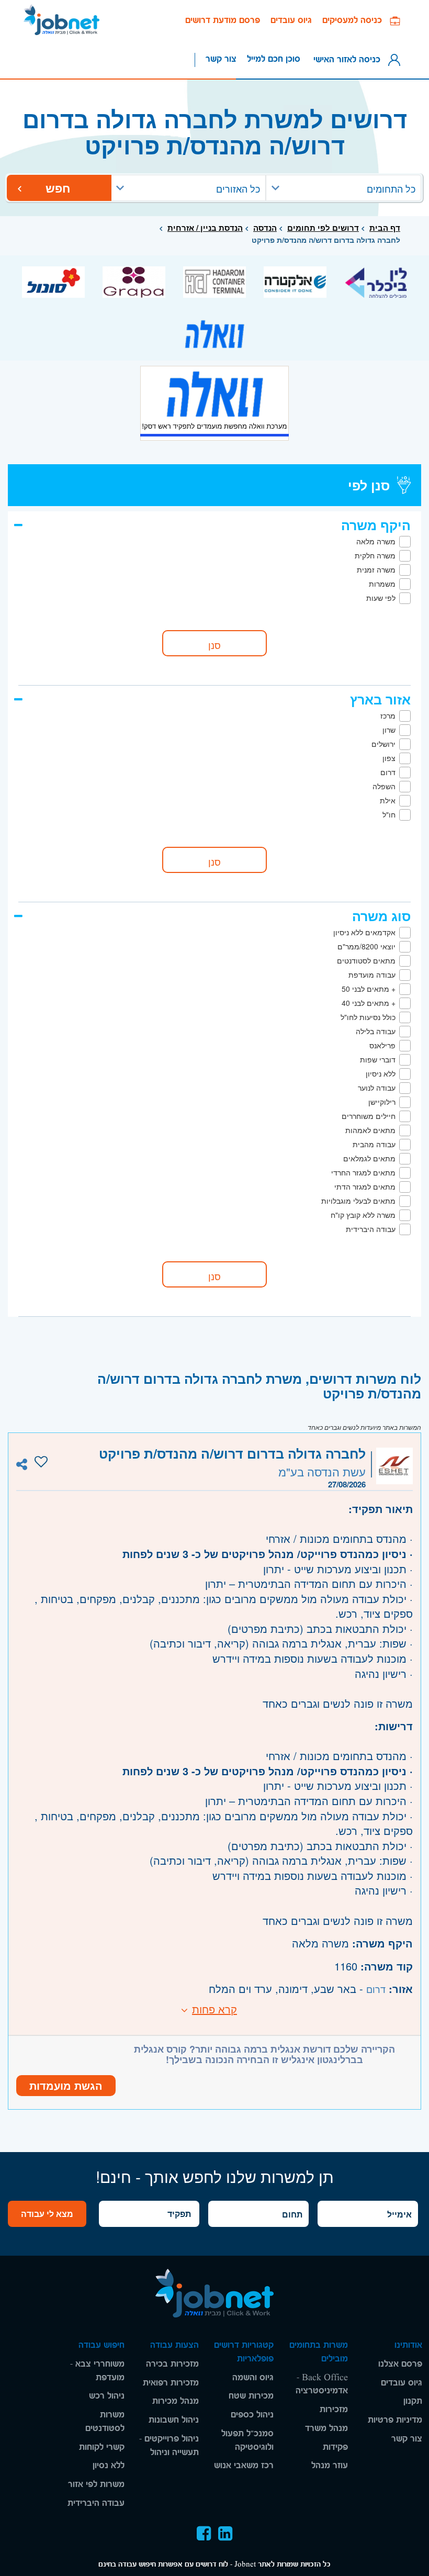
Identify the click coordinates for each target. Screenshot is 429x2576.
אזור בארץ (380, 699)
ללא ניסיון (381, 1073)
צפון (389, 758)
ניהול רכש (107, 2396)
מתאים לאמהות (370, 1130)
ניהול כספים (252, 2415)
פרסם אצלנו (400, 2364)
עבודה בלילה (376, 1031)
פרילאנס (382, 1045)
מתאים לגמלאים (369, 1158)
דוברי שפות (378, 1059)
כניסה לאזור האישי (349, 59)
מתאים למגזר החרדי (363, 1172)
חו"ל (389, 814)
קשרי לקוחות (102, 2447)
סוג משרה (381, 916)
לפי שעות (381, 598)
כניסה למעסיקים (356, 20)
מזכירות (334, 2409)
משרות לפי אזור (96, 2484)
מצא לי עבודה (47, 2214)
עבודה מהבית (374, 1144)
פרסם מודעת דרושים (223, 20)
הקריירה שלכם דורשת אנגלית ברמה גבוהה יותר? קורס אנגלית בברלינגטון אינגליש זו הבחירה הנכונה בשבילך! (264, 2054)
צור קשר (221, 59)
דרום (388, 772)
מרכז (388, 715)
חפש (59, 188)
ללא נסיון (109, 2465)
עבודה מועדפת (372, 975)
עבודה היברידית (371, 1229)
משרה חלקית (375, 555)
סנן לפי (369, 485)
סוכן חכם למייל (274, 59)
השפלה (384, 786)
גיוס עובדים (291, 20)
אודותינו (408, 2345)
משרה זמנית (376, 569)
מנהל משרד (326, 2428)
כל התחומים (391, 188)
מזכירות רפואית (171, 2383)
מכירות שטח (251, 2396)
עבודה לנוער (377, 1088)
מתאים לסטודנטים (366, 960)
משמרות (382, 584)
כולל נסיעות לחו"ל (368, 1017)
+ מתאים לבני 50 (369, 989)
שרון (389, 730)
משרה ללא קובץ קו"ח (363, 1215)
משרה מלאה (376, 541)
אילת (388, 800)
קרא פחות (214, 2009)
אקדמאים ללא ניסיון (364, 932)
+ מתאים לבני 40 (369, 1003)
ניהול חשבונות (174, 2420)
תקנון (413, 2401)
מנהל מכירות (176, 2401)
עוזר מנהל (330, 2465)
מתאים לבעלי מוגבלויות (358, 1201)
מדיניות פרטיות (395, 2420)
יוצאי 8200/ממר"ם (366, 946)
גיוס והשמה (253, 2377)
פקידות (335, 2447)
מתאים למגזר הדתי (365, 1186)
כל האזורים (238, 188)
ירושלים (383, 744)
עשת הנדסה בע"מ (322, 1471)
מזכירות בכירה (172, 2364)
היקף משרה (376, 525)
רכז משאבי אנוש (244, 2465)
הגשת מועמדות (66, 2085)
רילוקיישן (382, 1102)
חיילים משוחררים (369, 1116)
